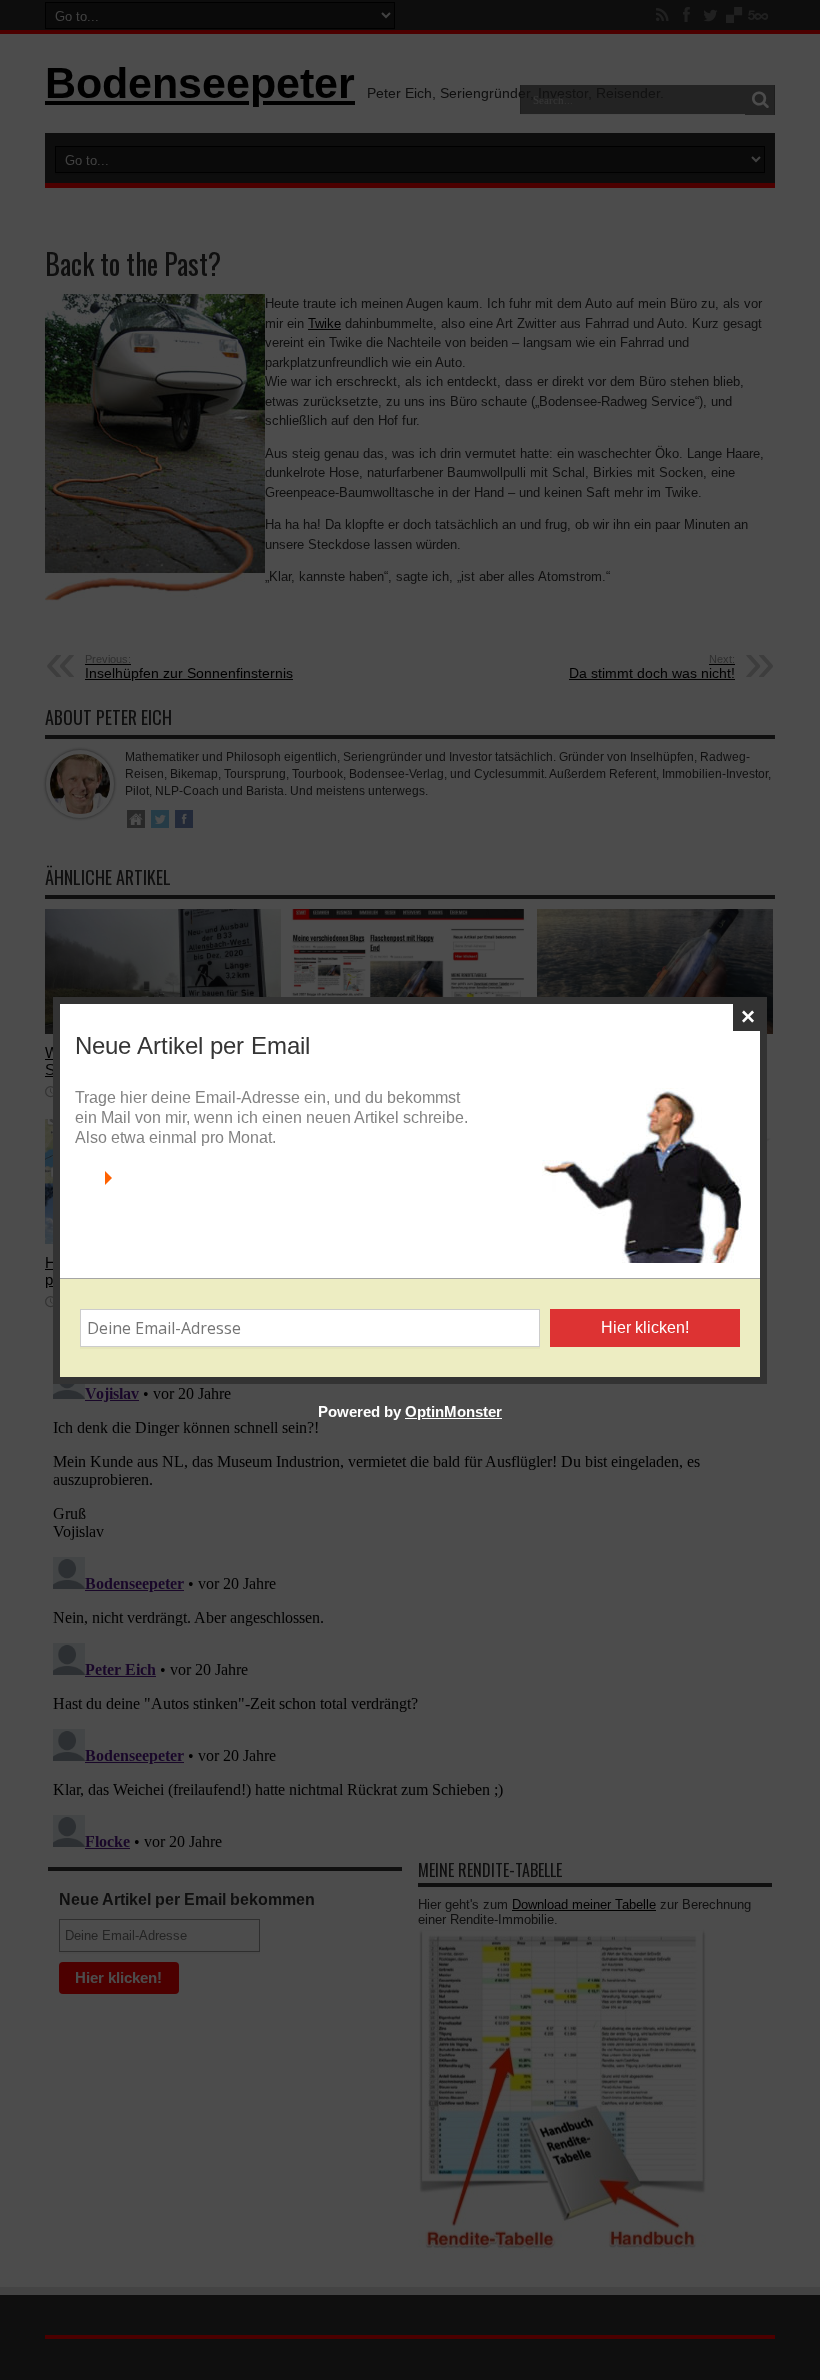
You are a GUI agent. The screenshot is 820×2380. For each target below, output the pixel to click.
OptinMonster (453, 1411)
